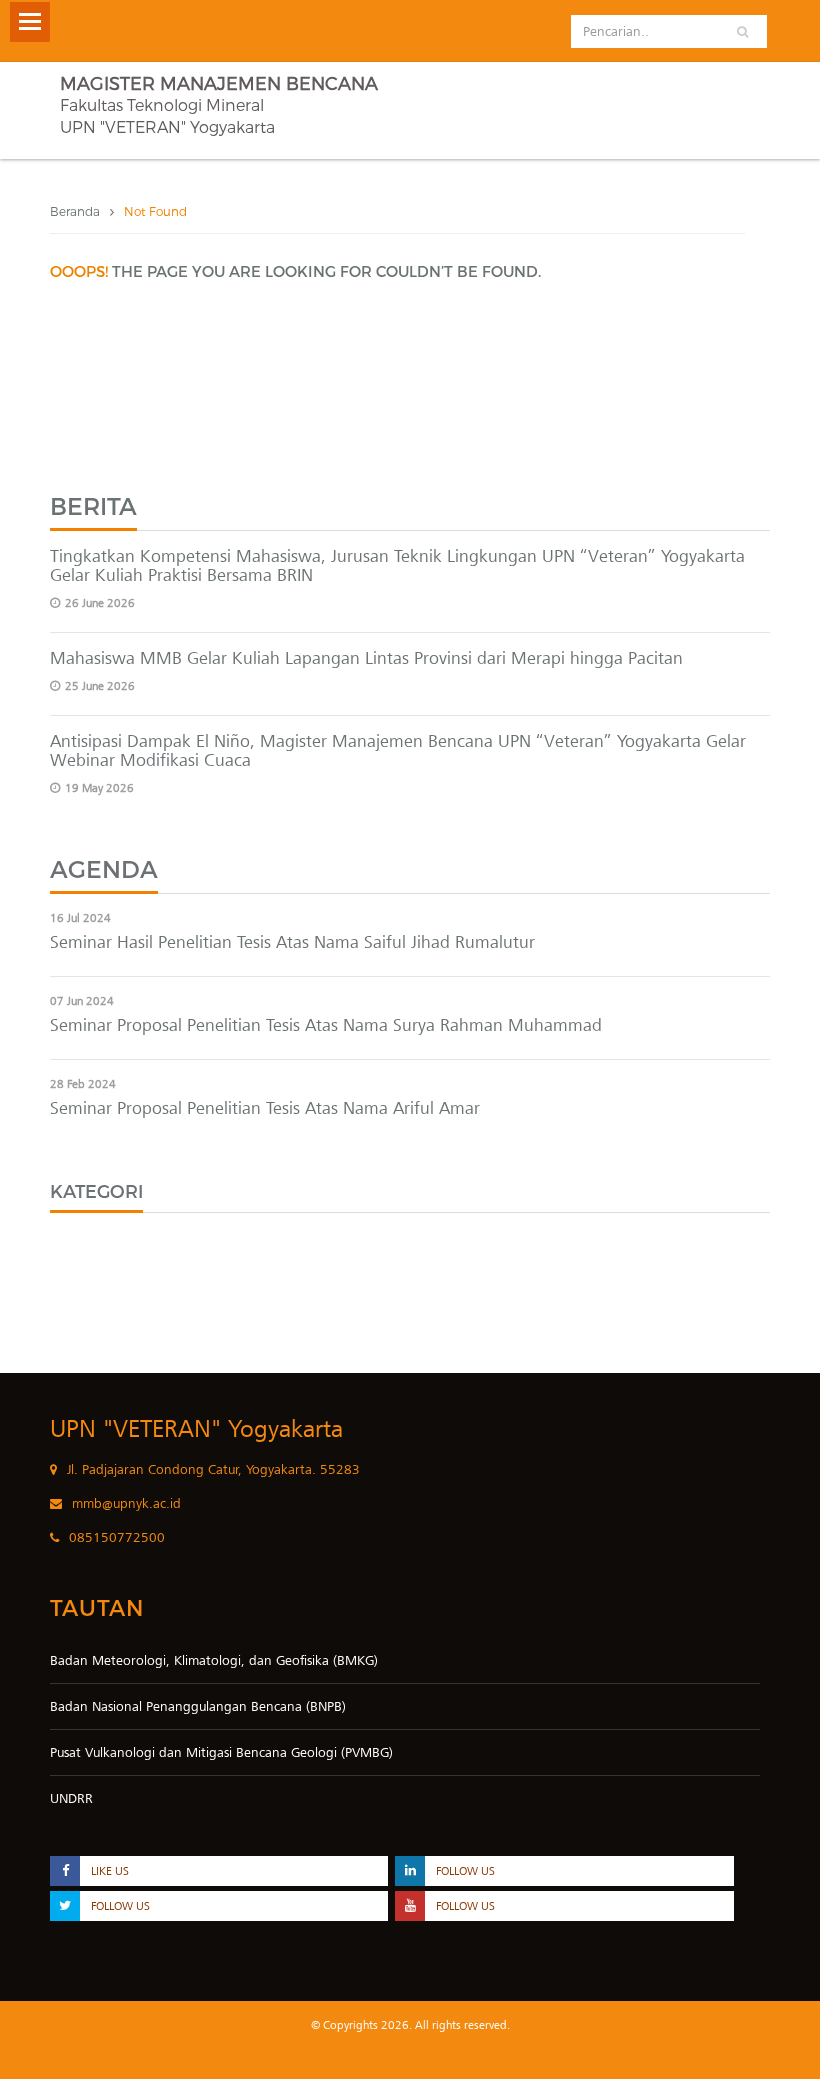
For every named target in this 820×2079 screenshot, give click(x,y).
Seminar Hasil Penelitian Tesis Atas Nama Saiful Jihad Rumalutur (292, 942)
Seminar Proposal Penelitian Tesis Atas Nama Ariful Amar (265, 1108)
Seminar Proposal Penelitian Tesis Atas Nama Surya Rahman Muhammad (326, 1025)
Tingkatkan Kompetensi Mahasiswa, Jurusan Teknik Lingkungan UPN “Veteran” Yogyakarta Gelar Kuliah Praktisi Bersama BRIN (397, 565)
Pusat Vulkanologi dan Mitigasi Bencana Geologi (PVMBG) (221, 1752)
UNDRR (71, 1798)
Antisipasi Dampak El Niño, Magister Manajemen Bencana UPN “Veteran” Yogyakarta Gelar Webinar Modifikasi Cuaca (398, 750)
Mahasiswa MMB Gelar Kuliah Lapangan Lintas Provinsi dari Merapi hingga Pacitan (366, 658)
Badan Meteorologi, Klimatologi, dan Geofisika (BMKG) (214, 1660)
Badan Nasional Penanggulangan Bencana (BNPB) (198, 1706)
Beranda (75, 211)
